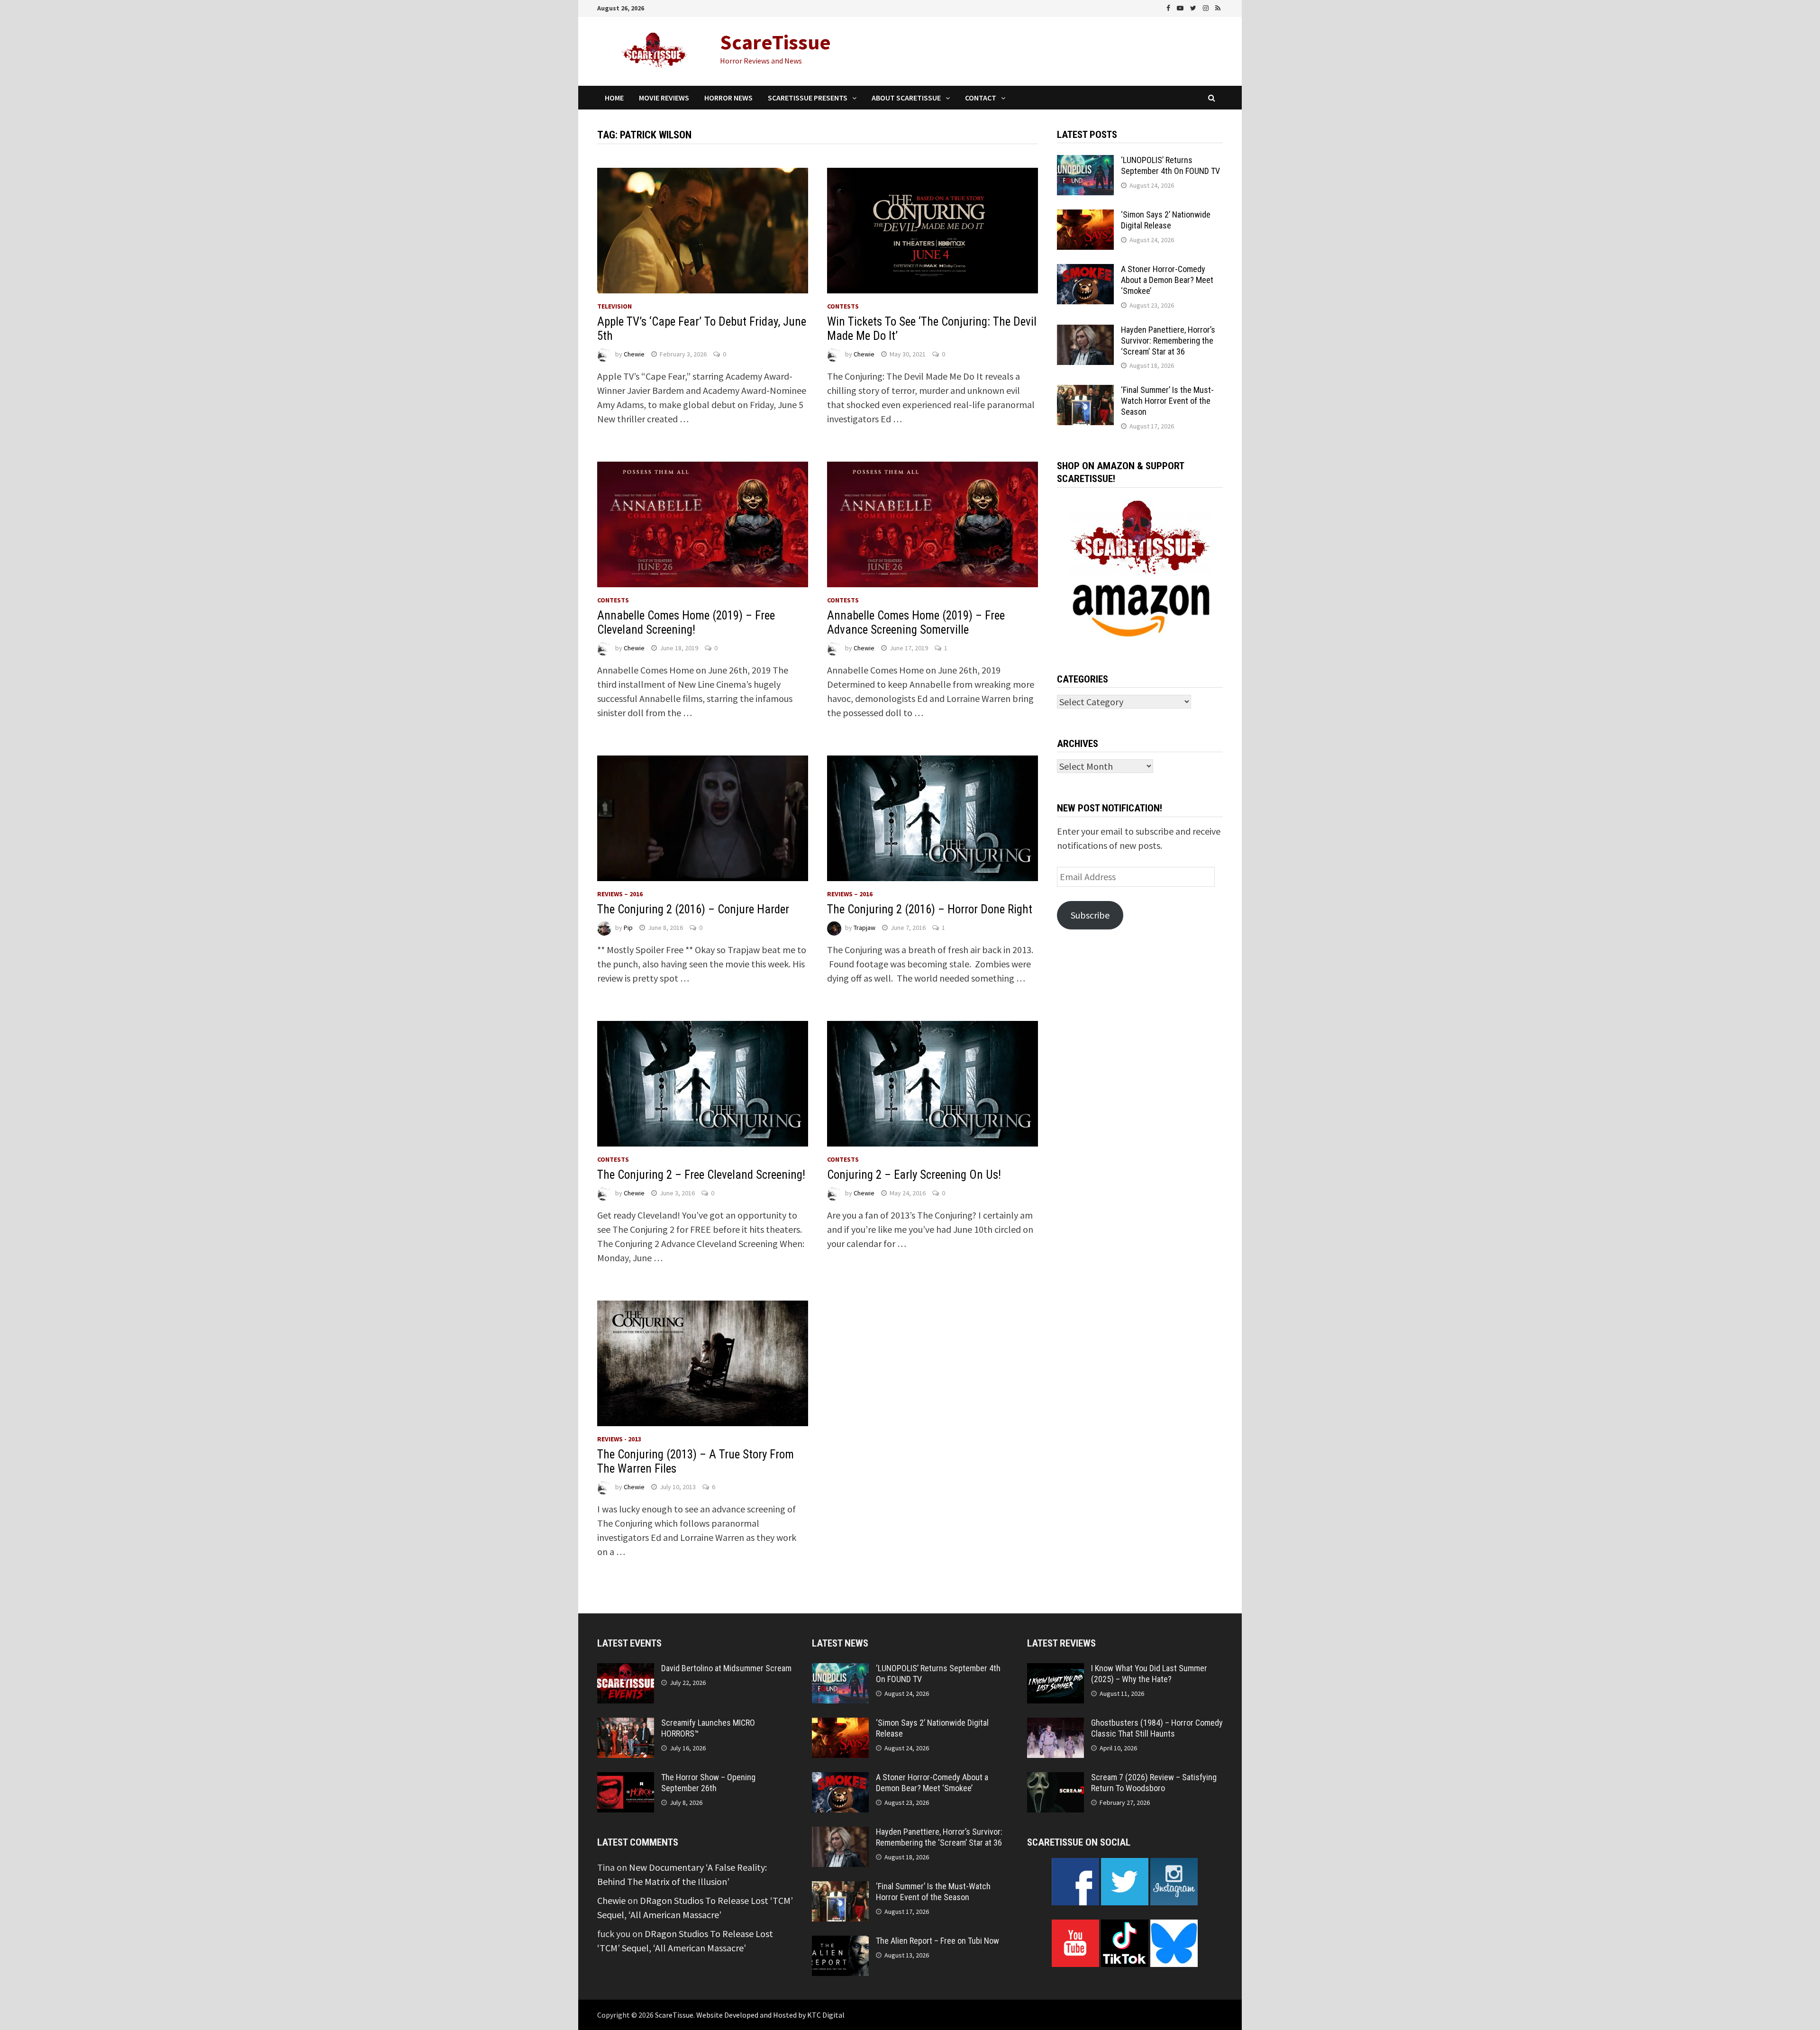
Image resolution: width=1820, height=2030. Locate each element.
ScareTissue (775, 42)
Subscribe (1090, 915)
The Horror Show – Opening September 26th (708, 1783)
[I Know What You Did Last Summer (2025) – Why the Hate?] (1056, 1670)
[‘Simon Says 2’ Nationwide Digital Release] (1085, 216)
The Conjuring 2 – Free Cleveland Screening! (701, 1175)
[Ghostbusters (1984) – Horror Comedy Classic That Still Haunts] (1056, 1725)
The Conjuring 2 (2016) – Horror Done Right (930, 909)
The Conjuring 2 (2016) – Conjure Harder (693, 909)
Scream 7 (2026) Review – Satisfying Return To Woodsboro (1154, 1783)
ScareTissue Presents (808, 98)
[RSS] (1218, 7)
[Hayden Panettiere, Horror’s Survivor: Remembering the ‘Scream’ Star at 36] (1085, 332)
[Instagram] (1207, 7)
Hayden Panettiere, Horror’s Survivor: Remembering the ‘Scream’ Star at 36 (1168, 341)
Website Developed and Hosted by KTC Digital (770, 2015)
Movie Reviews (664, 98)
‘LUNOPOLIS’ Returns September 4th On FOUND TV (1170, 165)
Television (614, 306)
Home (614, 98)
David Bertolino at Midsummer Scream (726, 1668)
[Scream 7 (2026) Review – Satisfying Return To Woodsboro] (1056, 1779)
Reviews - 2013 (619, 1439)
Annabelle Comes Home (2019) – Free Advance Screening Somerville (916, 623)
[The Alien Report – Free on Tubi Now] (840, 1943)
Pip (628, 928)
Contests (843, 306)
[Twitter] (1194, 7)
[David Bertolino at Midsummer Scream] (626, 1670)
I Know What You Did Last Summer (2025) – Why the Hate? (1149, 1674)
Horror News (728, 98)
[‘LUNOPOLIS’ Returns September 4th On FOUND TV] (1085, 162)
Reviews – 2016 (620, 894)
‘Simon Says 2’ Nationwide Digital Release (1166, 220)
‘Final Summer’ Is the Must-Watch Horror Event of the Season (1167, 401)
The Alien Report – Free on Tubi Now (937, 1941)
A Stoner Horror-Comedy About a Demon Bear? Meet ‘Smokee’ (1167, 280)
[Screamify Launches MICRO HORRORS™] (626, 1725)
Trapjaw (864, 928)
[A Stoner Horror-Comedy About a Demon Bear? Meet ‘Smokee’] (1085, 271)
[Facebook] (1169, 7)
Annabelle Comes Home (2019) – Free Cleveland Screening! (686, 623)
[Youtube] (1181, 7)
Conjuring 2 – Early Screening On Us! (914, 1175)
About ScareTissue (906, 98)
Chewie (634, 354)
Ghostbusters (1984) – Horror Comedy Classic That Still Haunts (1157, 1728)
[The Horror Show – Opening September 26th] (626, 1779)
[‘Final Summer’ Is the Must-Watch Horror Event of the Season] (1085, 392)
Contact (981, 98)
